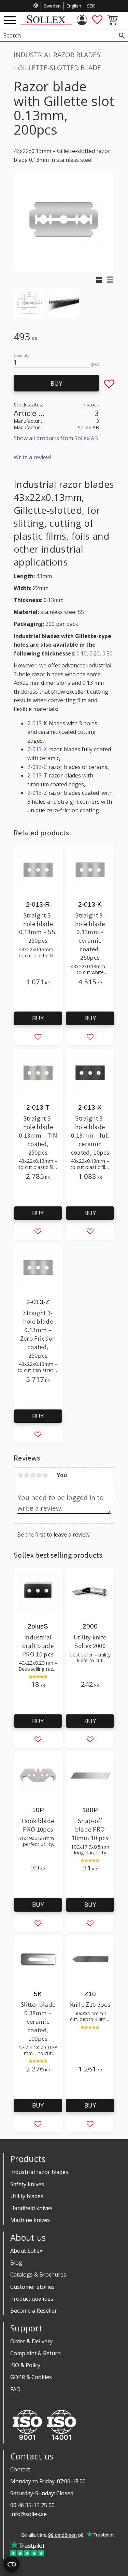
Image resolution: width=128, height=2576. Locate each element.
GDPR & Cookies (31, 2377)
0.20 (95, 653)
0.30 (108, 653)
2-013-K (37, 723)
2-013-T (37, 775)
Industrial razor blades (39, 2172)
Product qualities (32, 2299)
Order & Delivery (31, 2341)
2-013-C (37, 767)
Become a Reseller (34, 2311)
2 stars (27, 1475)
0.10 (82, 653)
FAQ (15, 2389)
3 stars (33, 1475)
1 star (20, 1475)
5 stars (45, 1475)
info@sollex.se (29, 2514)
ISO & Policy (25, 2365)
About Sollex (26, 2251)
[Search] (122, 36)
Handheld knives (31, 2208)
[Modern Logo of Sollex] (46, 23)
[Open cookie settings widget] (12, 2564)
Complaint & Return (35, 2353)
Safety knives (27, 2184)
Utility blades (27, 2196)
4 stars (39, 1475)
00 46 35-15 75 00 (32, 2505)
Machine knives (30, 2220)
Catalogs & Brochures (38, 2274)
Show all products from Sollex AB (56, 438)
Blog (16, 2263)
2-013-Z (37, 793)
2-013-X (37, 749)
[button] (10, 21)
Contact (20, 2469)
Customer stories (32, 2287)
